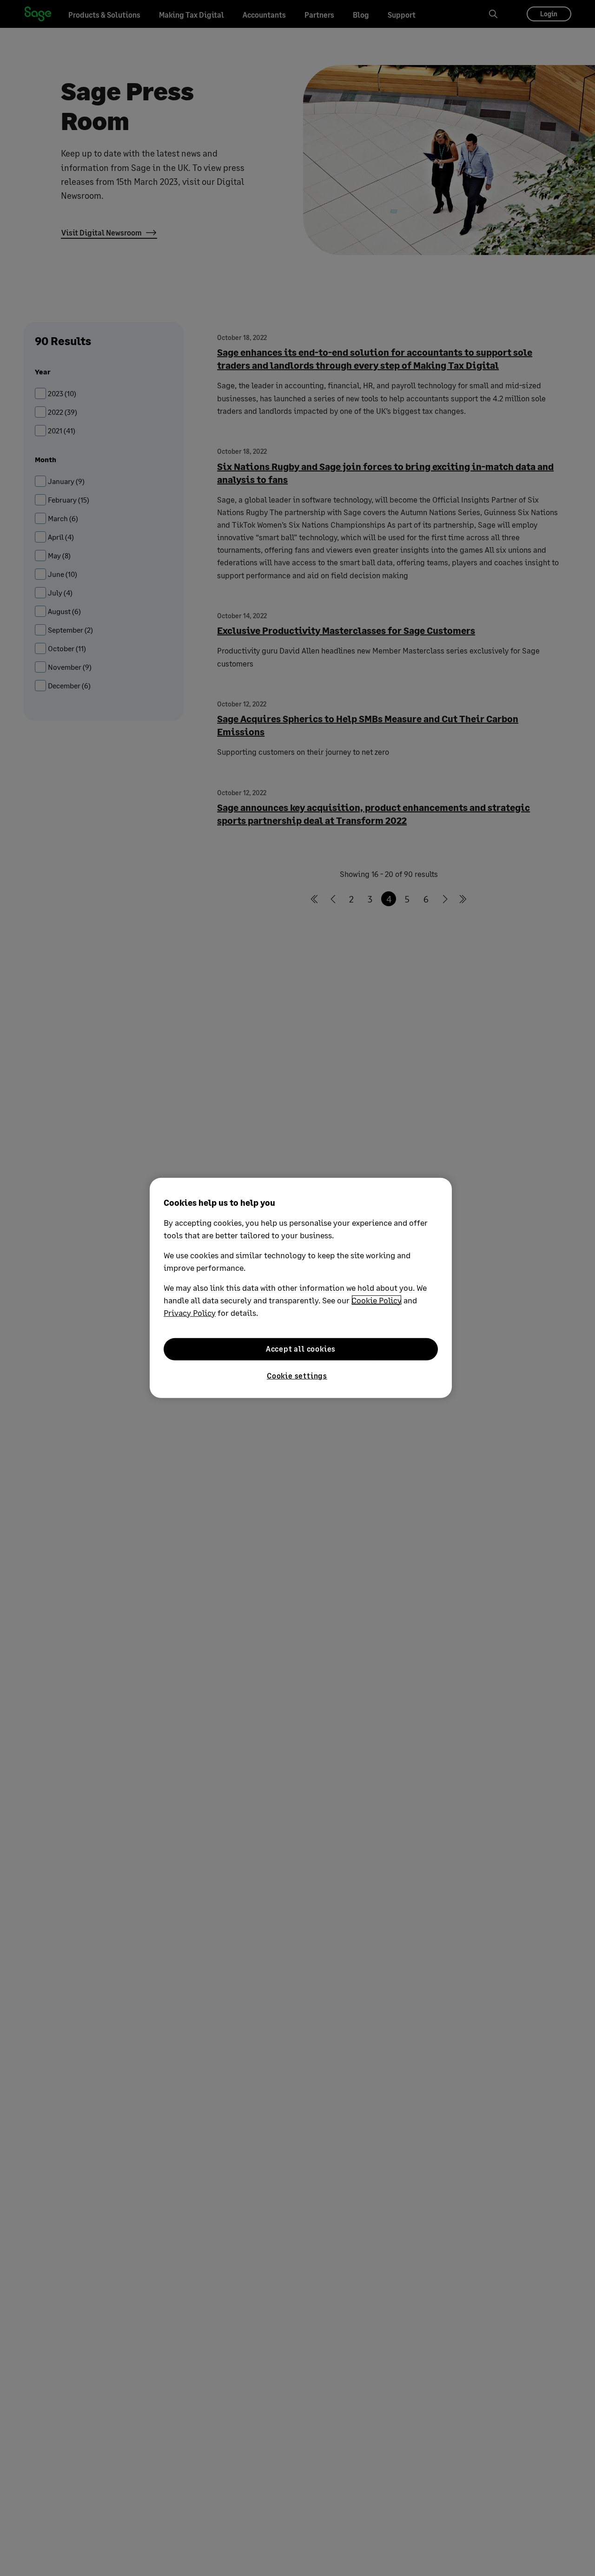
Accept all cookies (301, 1349)
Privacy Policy (190, 1313)
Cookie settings (297, 1376)
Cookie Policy (377, 1300)
